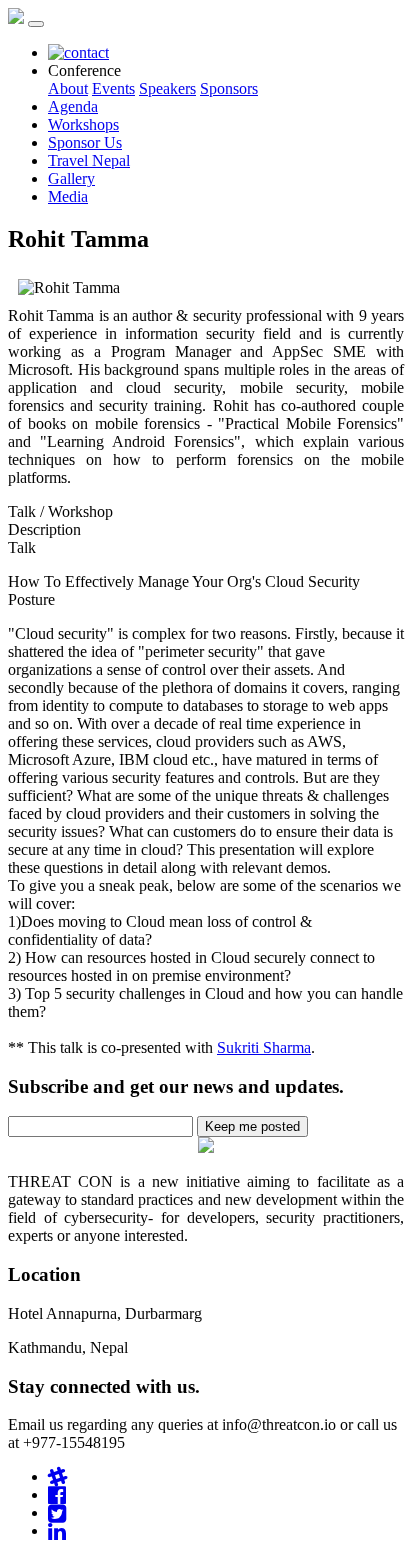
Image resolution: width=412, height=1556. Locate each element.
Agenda (73, 106)
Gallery (71, 178)
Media (68, 196)
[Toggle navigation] (36, 24)
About (68, 88)
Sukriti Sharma (264, 1047)
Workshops (83, 124)
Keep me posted (252, 1126)
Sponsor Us (85, 142)
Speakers (167, 88)
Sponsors (229, 88)
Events (113, 88)
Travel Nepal (89, 160)
